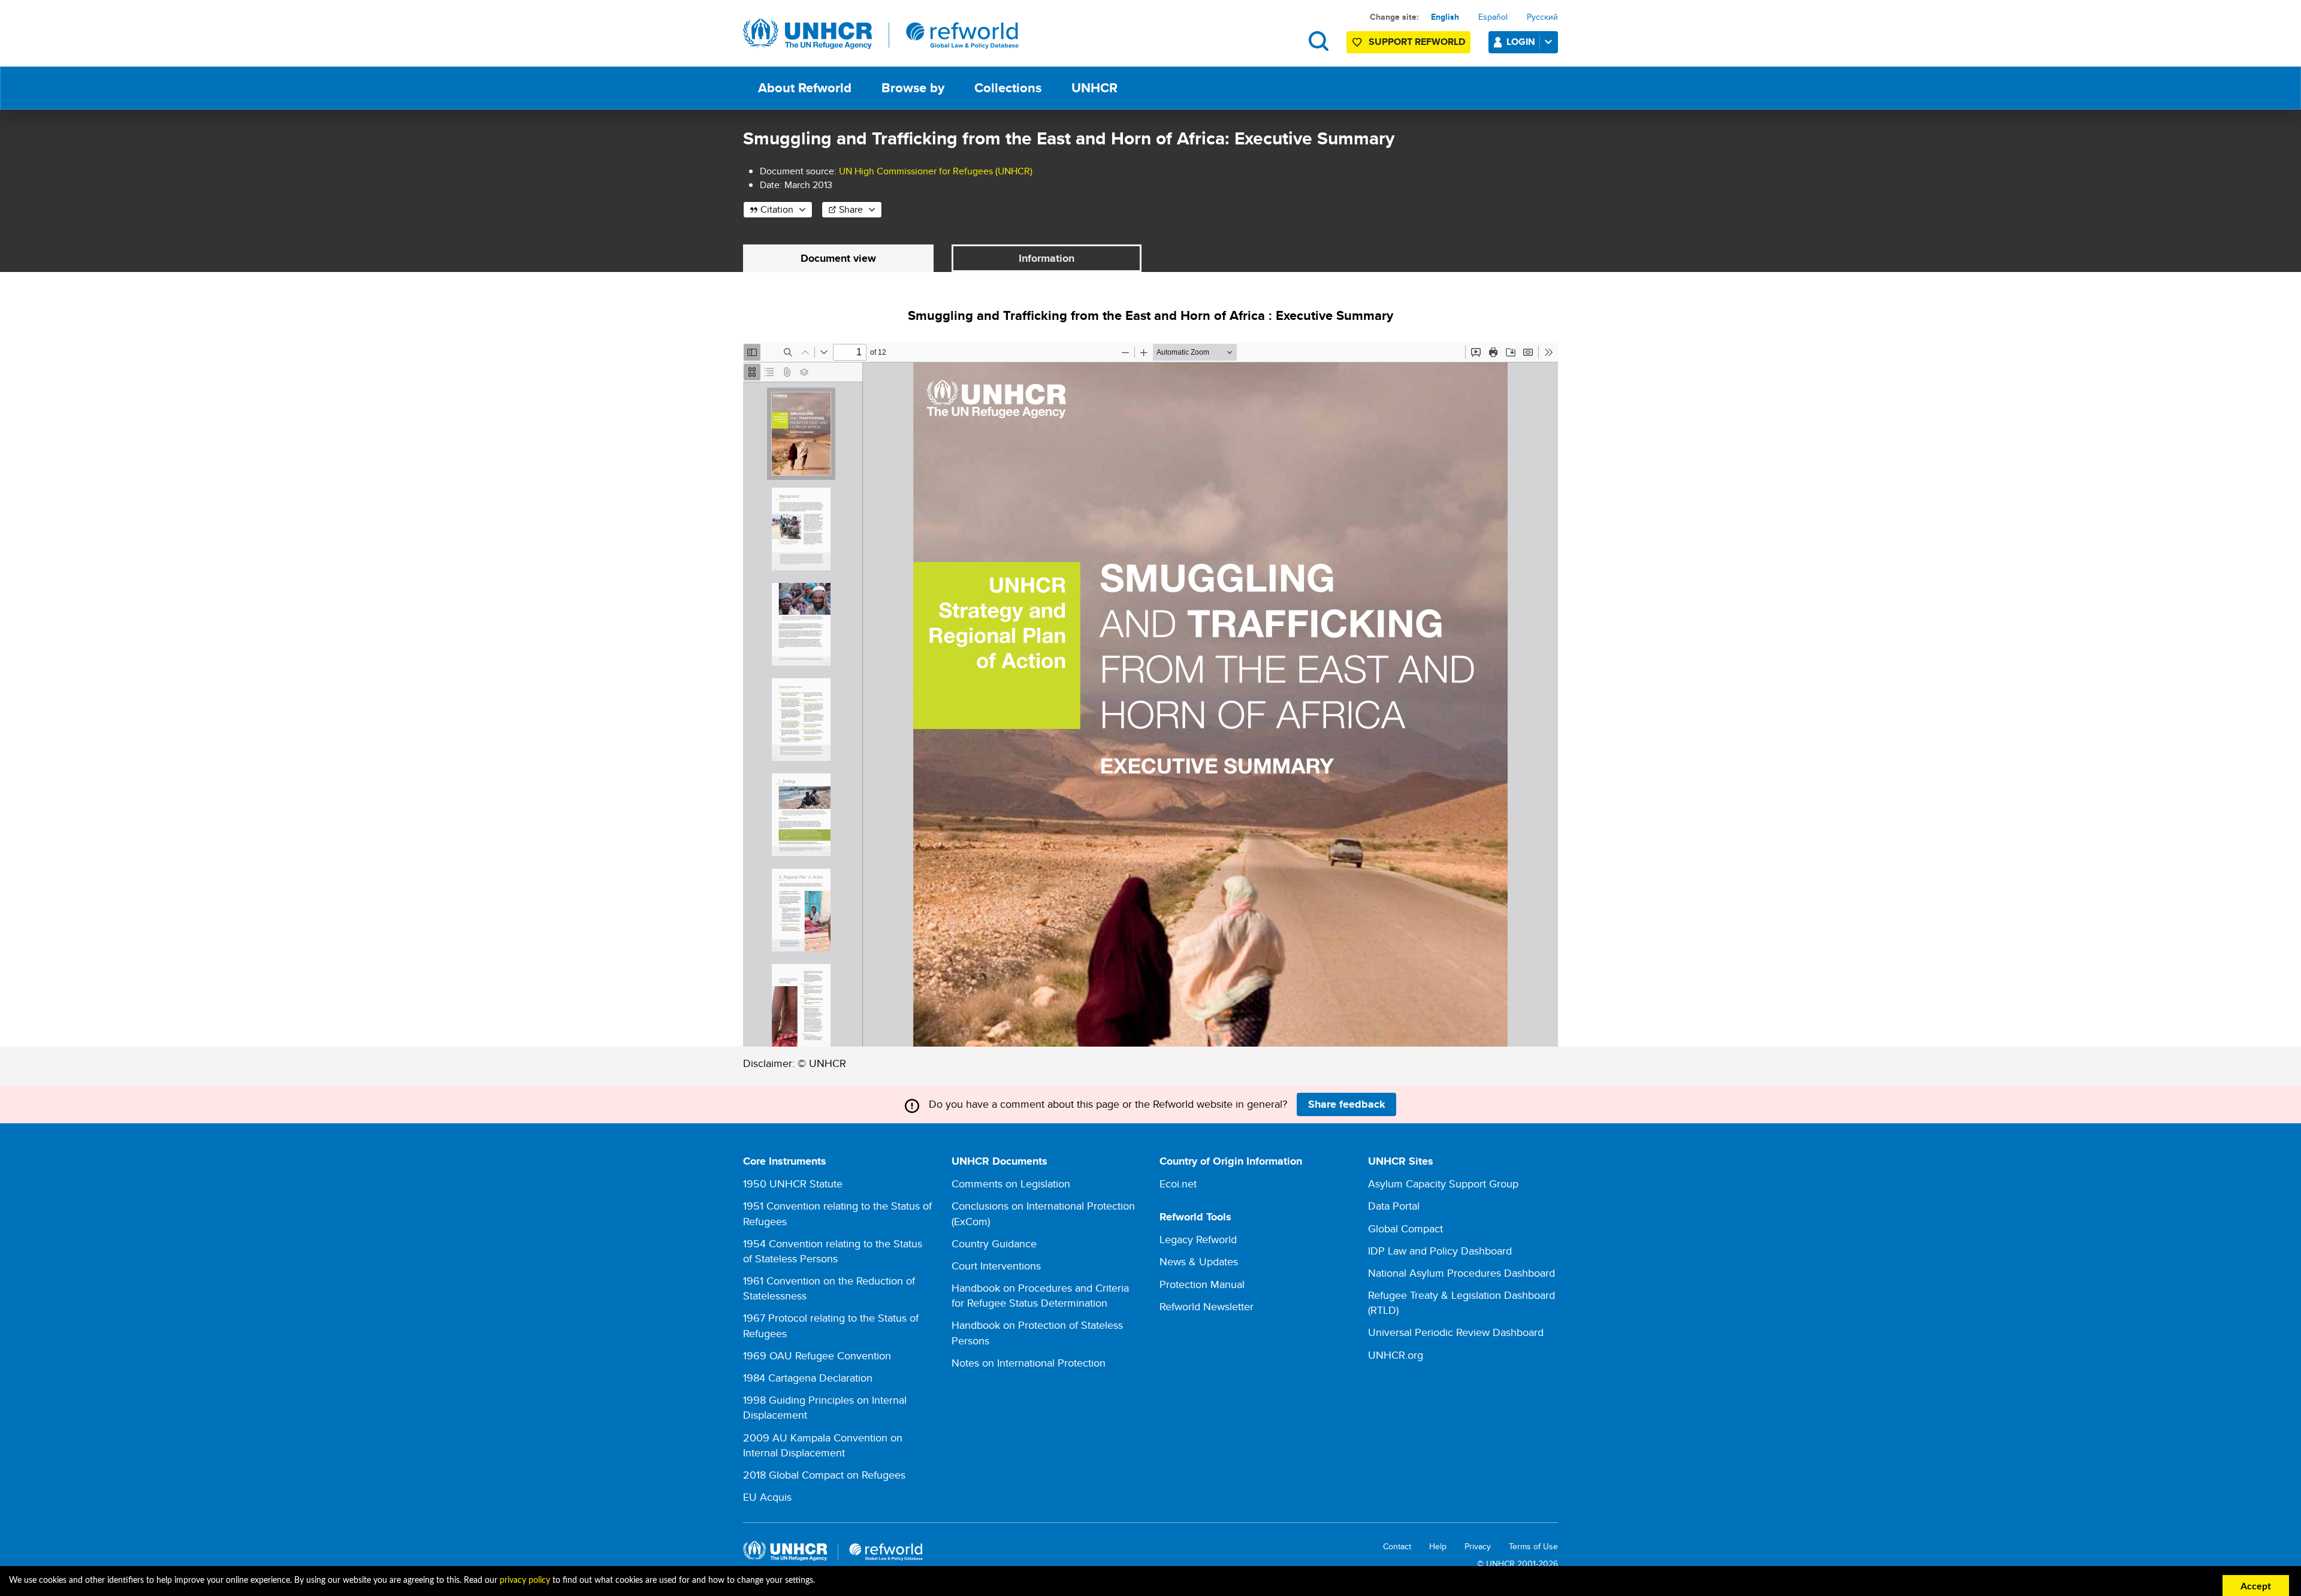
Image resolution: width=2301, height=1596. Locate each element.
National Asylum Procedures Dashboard (1461, 1273)
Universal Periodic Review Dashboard (1456, 1332)
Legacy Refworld (1198, 1239)
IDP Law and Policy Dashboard (1440, 1251)
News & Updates (1199, 1261)
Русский (1542, 17)
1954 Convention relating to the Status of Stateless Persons (833, 1251)
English (1445, 17)
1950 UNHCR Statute (793, 1184)
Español (1493, 17)
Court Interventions (996, 1266)
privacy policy (525, 1580)
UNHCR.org (1396, 1355)
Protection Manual (1202, 1284)
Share (851, 209)
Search (1319, 41)
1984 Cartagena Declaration (808, 1378)
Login (1521, 42)
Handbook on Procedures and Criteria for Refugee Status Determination (1040, 1295)
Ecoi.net (1178, 1184)
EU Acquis (767, 1497)
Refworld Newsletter (1207, 1306)
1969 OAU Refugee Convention (817, 1355)
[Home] (881, 34)
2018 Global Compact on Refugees (824, 1475)
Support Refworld (1417, 42)
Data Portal (1394, 1206)
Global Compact (1405, 1228)
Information (1047, 258)
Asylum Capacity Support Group (1443, 1184)
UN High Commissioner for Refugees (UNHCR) (936, 171)
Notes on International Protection (1029, 1363)
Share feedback (1347, 1104)
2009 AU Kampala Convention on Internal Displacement (823, 1445)
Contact (1397, 1547)
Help (1438, 1547)
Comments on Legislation (1011, 1184)
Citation (777, 209)
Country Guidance (994, 1243)
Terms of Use (1533, 1547)
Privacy (1478, 1547)
